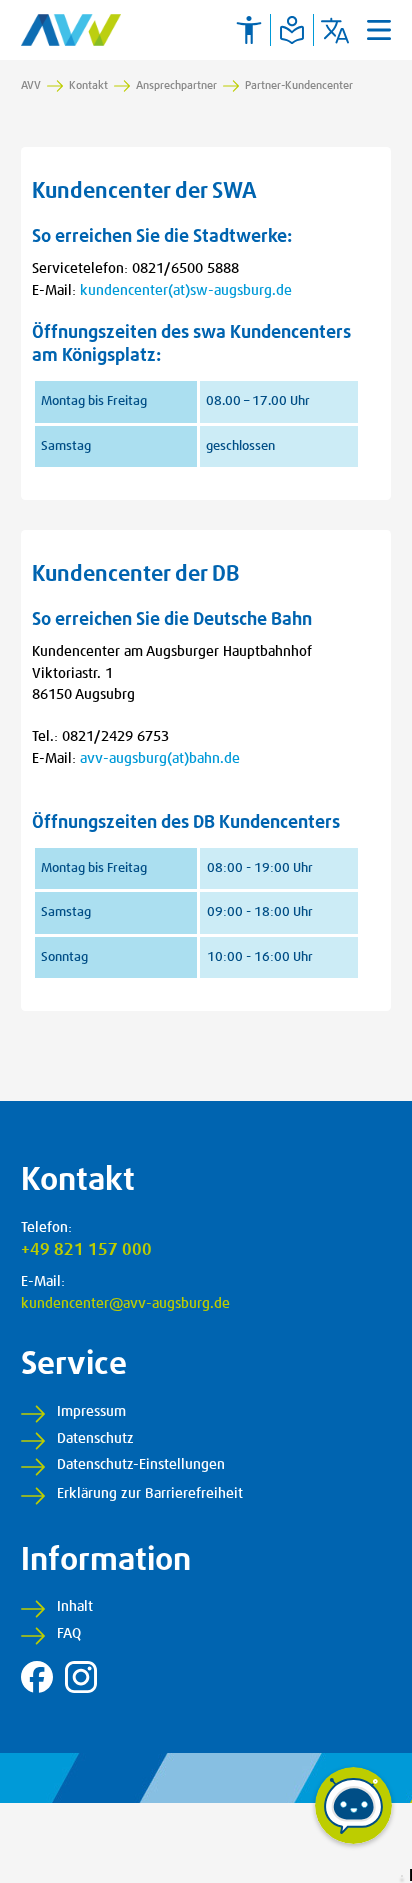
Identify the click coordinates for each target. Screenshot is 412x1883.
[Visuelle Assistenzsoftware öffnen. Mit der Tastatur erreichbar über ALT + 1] (249, 30)
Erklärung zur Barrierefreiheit (150, 1494)
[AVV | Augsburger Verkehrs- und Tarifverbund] (71, 30)
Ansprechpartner (176, 85)
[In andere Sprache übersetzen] (335, 30)
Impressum (91, 1412)
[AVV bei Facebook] (37, 1677)
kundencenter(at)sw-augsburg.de (186, 291)
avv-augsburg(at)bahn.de (160, 759)
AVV (31, 85)
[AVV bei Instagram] (81, 1677)
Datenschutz (95, 1439)
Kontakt (88, 85)
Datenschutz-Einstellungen (141, 1465)
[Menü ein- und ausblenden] (379, 30)
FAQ (69, 1634)
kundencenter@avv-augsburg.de (125, 1304)
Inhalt (75, 1607)
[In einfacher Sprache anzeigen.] (292, 30)
